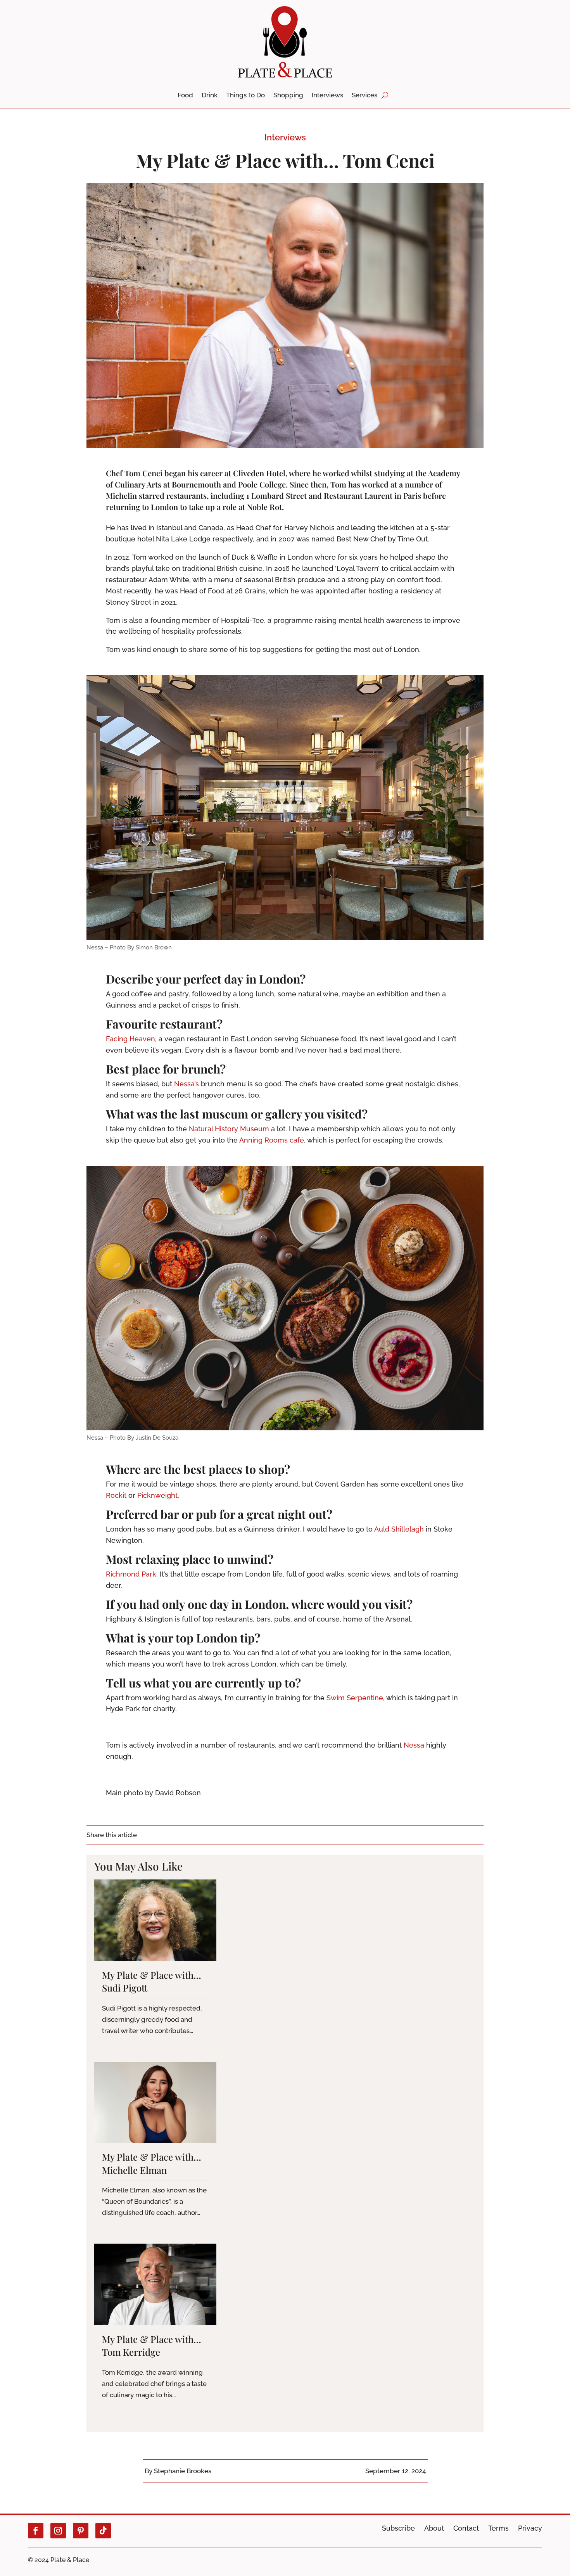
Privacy (530, 2528)
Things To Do (245, 96)
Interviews (327, 96)
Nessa (414, 1745)
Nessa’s (187, 1084)
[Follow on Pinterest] (81, 2531)
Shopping (288, 96)
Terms (498, 2528)
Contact (466, 2528)
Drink (210, 96)
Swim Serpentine (355, 1698)
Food (185, 96)
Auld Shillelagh (399, 1529)
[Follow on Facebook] (36, 2531)
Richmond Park (131, 1574)
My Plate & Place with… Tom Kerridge (152, 2346)
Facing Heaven (130, 1039)
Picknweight (157, 1495)
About (434, 2528)
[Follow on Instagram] (58, 2531)
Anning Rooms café (272, 1140)
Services (364, 96)
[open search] (385, 95)
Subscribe (398, 2528)
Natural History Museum (229, 1129)
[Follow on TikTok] (103, 2531)
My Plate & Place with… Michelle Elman (152, 2163)
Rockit (116, 1495)
